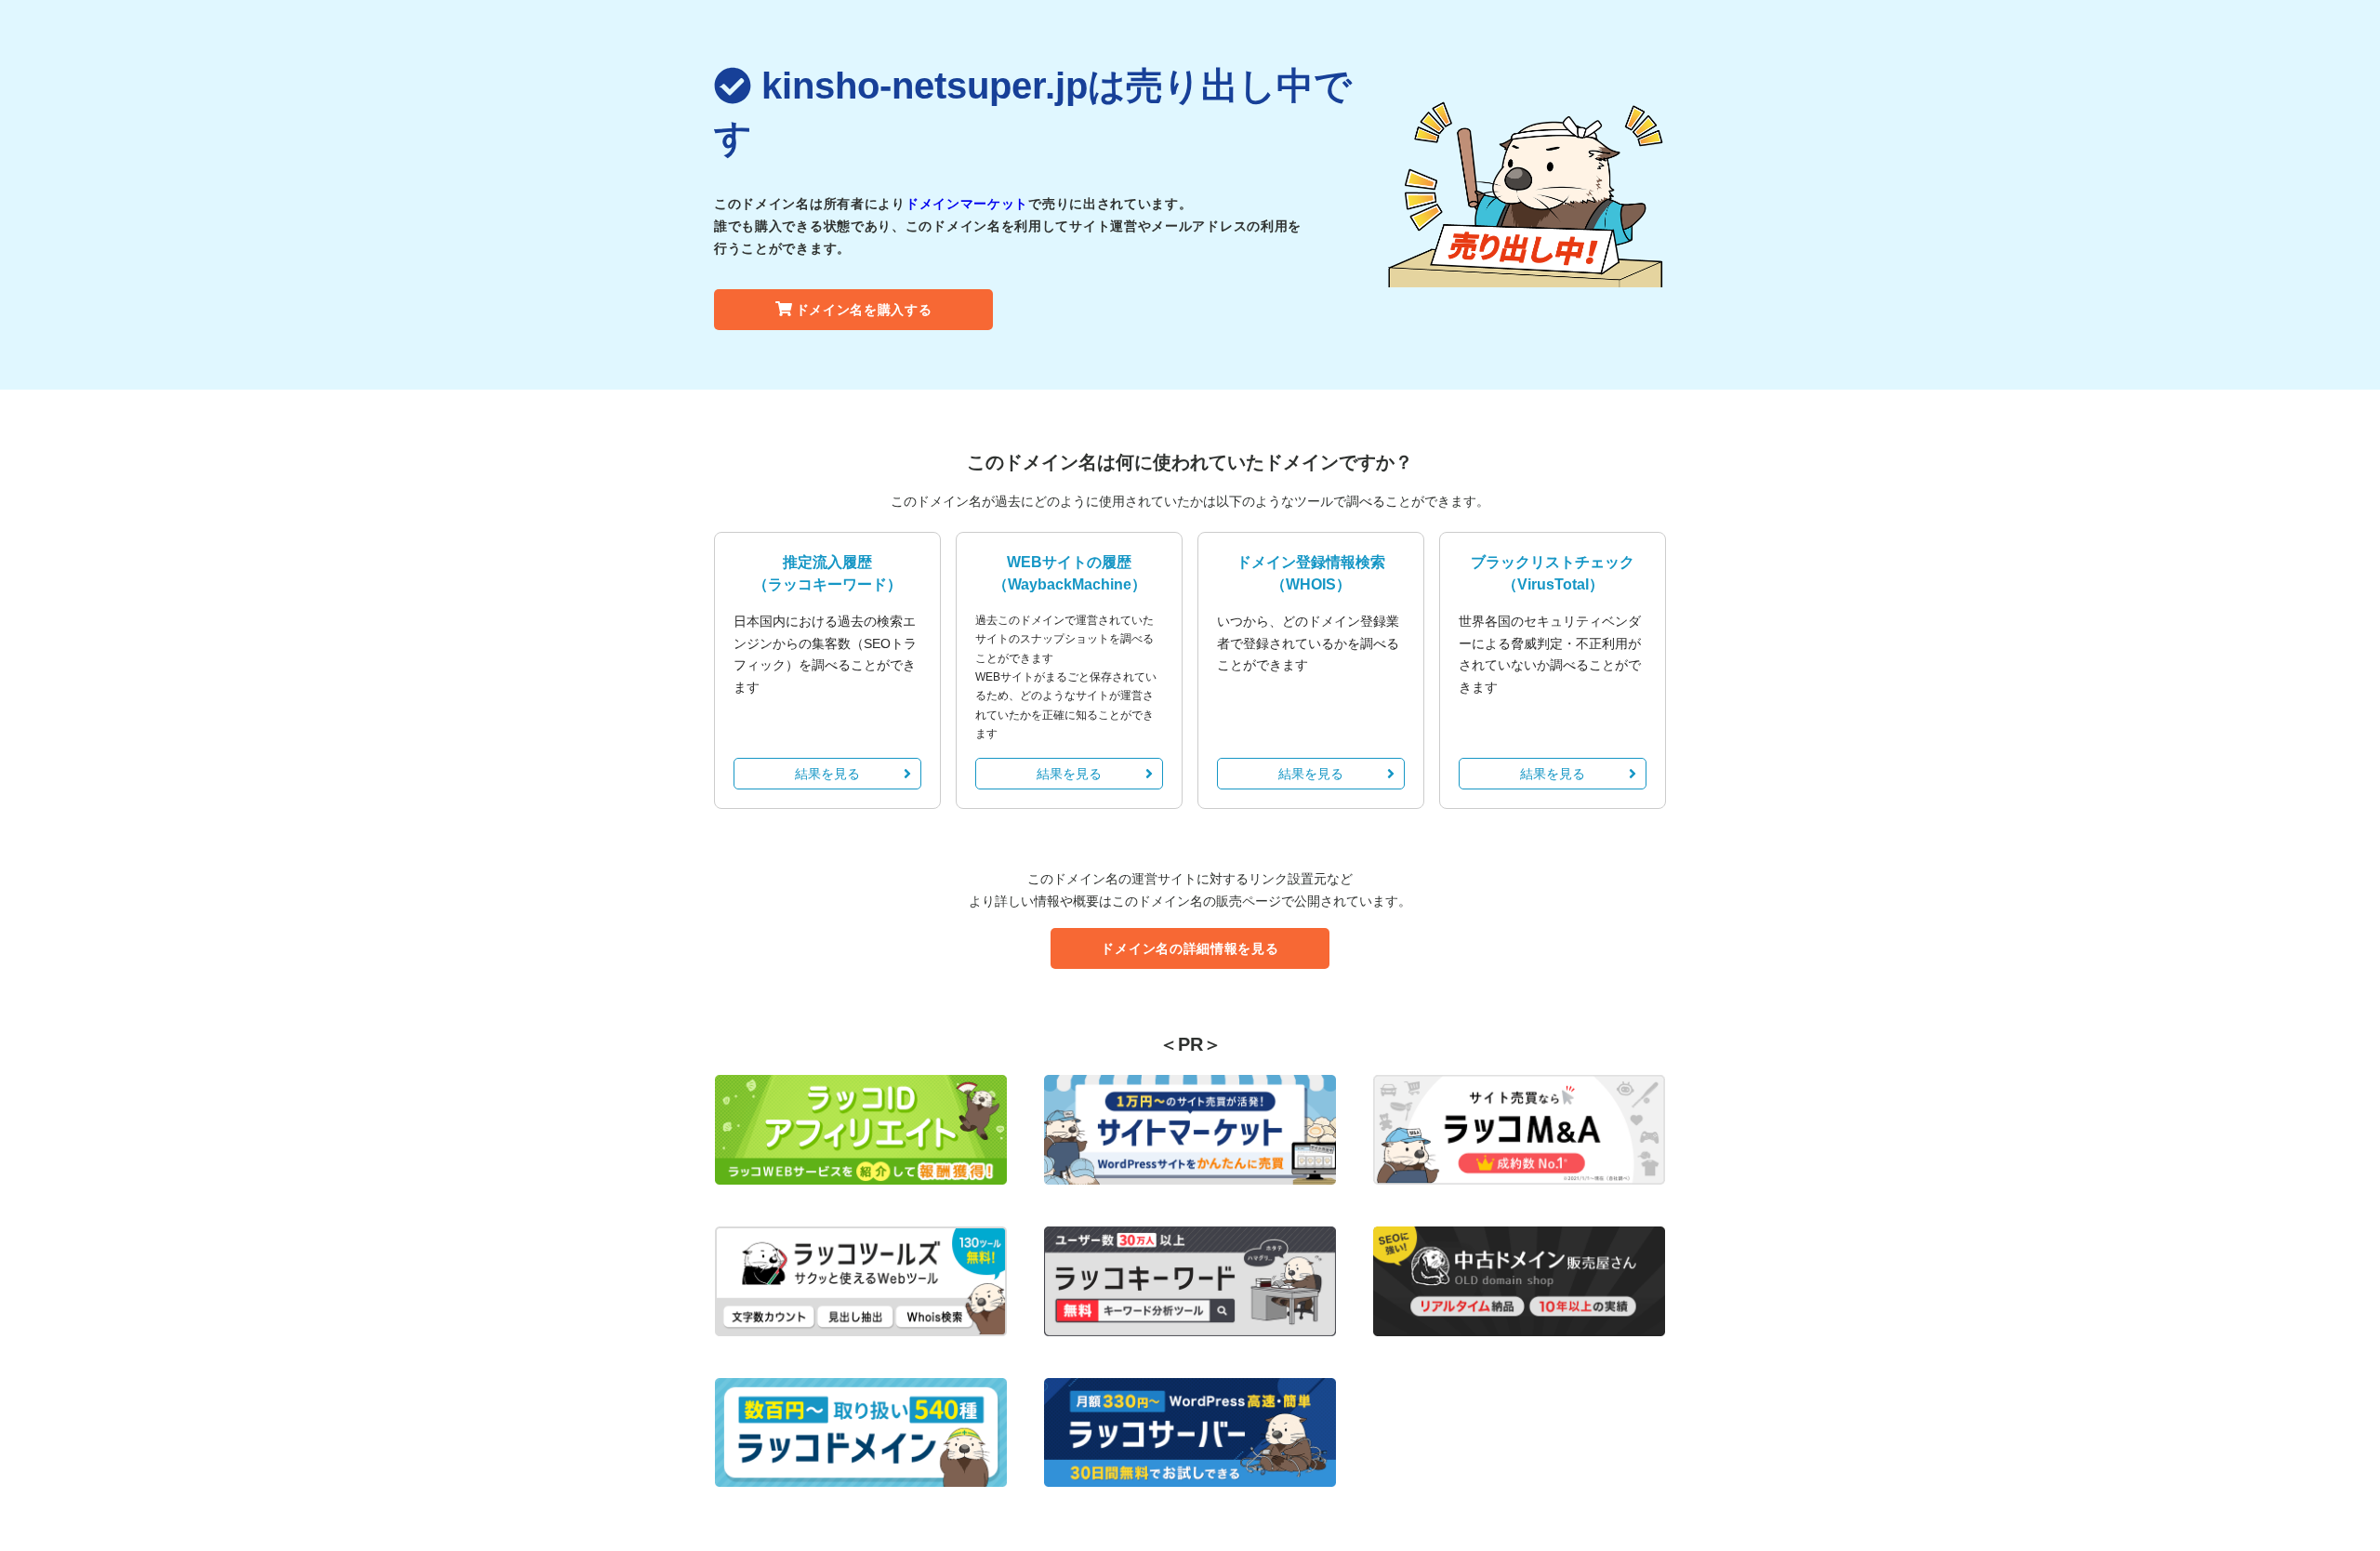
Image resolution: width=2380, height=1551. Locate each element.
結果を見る (827, 774)
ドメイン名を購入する (864, 310)
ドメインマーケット (967, 204)
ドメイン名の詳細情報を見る (1190, 948)
